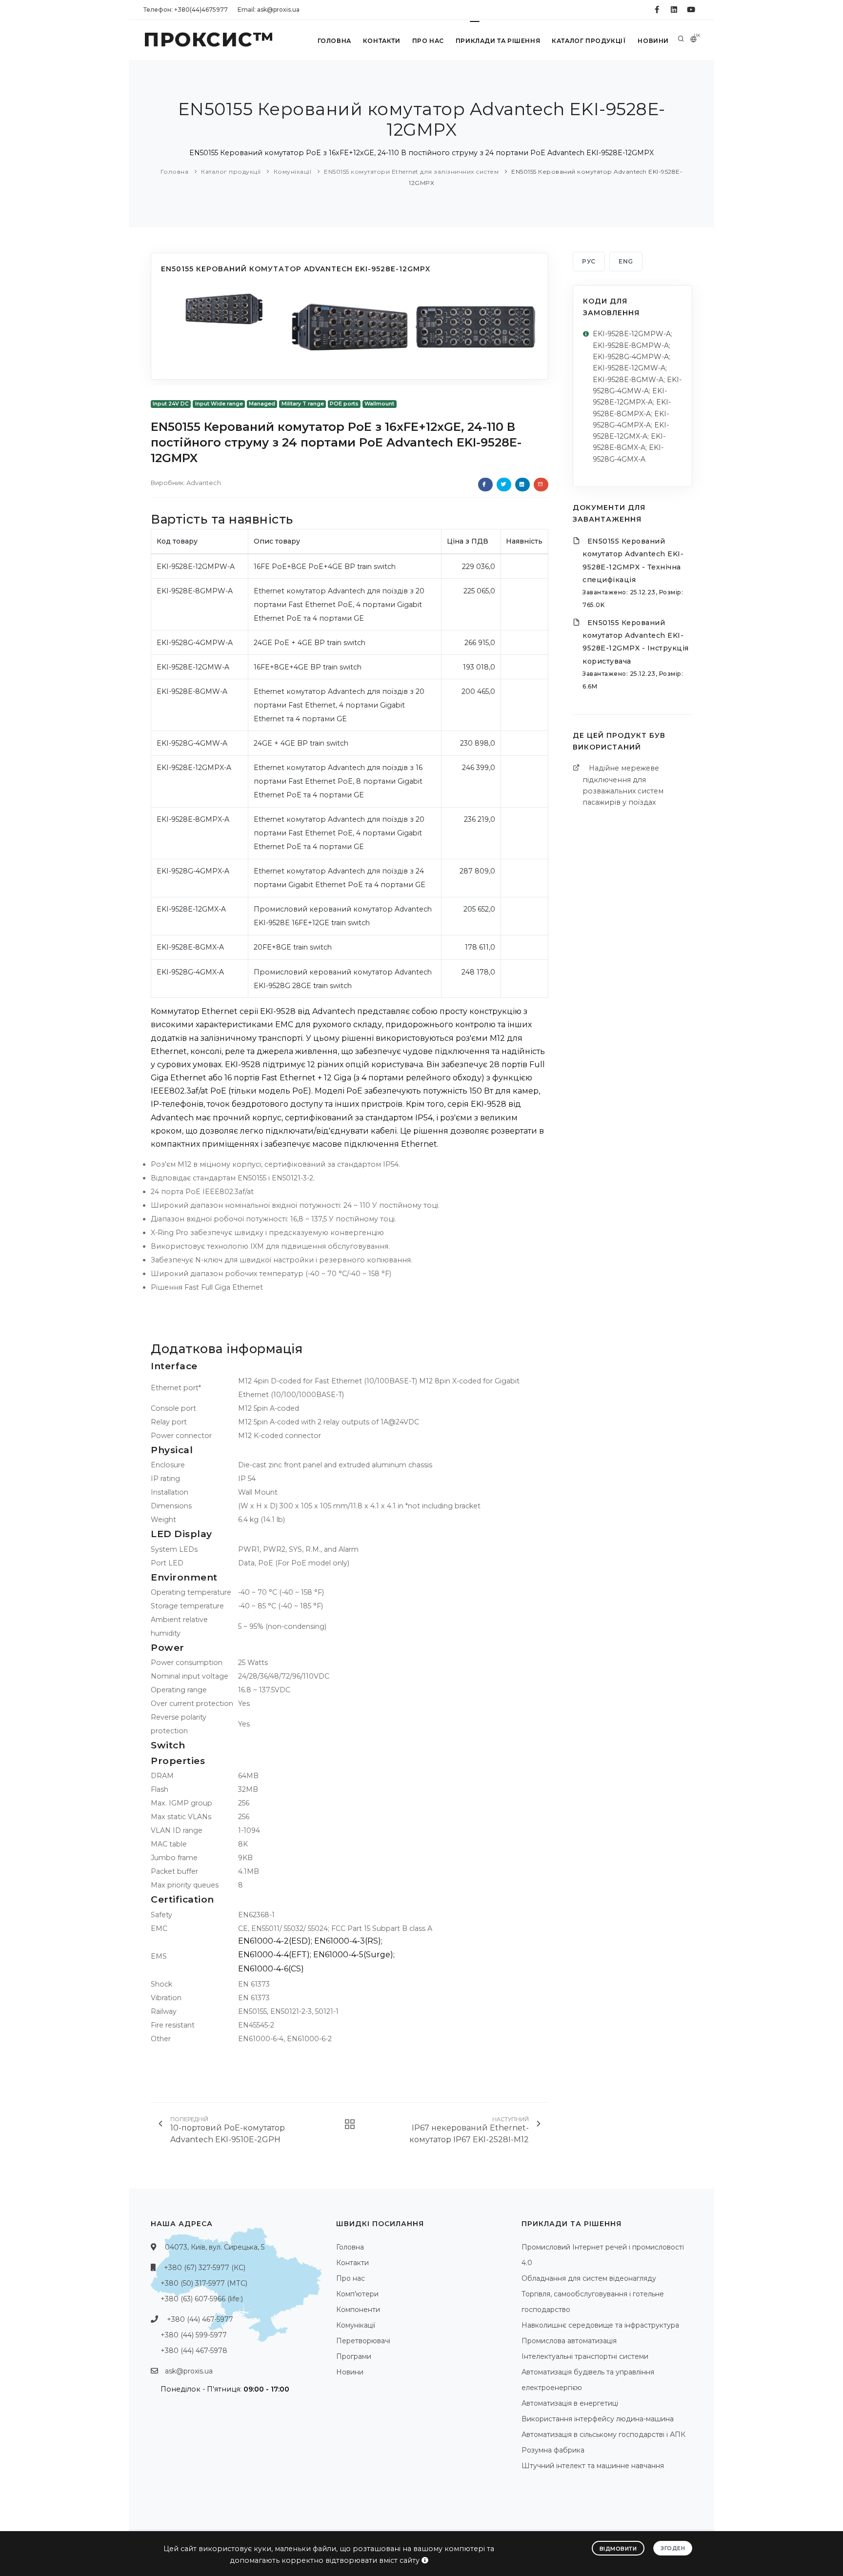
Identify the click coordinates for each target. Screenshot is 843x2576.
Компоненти (358, 2310)
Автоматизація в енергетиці (570, 2403)
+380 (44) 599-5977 (194, 2335)
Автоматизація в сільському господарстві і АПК (603, 2434)
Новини (653, 41)
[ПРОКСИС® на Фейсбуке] (657, 10)
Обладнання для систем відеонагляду (589, 2278)
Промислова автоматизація (569, 2341)
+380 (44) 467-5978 (194, 2351)
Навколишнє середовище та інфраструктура (600, 2325)
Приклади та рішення (498, 41)
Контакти (382, 41)
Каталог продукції (589, 41)
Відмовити (618, 2549)
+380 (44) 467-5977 (200, 2319)
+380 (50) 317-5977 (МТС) (204, 2283)
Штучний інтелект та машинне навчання (593, 2466)
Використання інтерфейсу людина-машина (598, 2419)
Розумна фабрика (553, 2450)
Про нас (428, 41)
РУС (589, 261)
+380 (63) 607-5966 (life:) (202, 2299)
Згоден (673, 2548)
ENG (626, 261)
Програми (354, 2356)
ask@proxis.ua (189, 2371)
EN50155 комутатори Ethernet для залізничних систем (411, 172)
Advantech (204, 483)
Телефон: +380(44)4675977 (186, 10)
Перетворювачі (363, 2341)
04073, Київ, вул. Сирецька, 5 (215, 2247)
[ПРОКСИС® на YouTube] (691, 10)
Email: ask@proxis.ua (269, 10)
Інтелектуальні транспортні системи (585, 2356)
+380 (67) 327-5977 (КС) (205, 2268)
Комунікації (293, 172)
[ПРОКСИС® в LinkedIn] (674, 10)
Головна (334, 41)
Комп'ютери (357, 2294)
